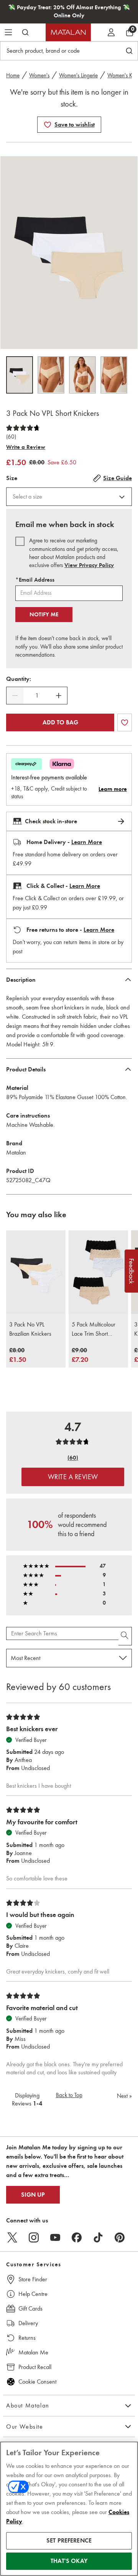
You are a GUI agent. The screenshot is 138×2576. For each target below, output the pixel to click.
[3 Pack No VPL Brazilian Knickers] (36, 1272)
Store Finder (33, 2279)
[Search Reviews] (125, 1636)
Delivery (28, 2323)
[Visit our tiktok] (98, 2237)
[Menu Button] (8, 32)
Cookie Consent (37, 2382)
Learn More (87, 842)
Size (12, 478)
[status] (37, 696)
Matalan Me (33, 2352)
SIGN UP (33, 2195)
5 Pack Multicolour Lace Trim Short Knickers (94, 1330)
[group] (18, 1356)
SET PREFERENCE (69, 2541)
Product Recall (35, 2367)
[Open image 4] (114, 375)
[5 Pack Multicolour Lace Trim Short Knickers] (98, 1272)
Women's (39, 75)
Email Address (35, 580)
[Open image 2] (51, 375)
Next (124, 2096)
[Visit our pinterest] (120, 2237)
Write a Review (26, 447)
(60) (11, 437)
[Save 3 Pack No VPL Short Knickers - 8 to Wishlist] (48, 125)
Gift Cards (30, 2308)
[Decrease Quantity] (15, 696)
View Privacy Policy (89, 565)
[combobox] (69, 497)
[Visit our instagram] (34, 2237)
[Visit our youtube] (55, 2237)
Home (13, 75)
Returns (27, 2338)
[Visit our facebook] (77, 2237)
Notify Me (44, 614)
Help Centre (33, 2294)
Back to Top (69, 2095)
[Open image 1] (20, 375)
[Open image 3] (82, 375)
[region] (69, 2509)
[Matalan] (68, 32)
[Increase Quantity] (59, 696)
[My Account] (111, 32)
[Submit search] (25, 32)
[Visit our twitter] (12, 2237)
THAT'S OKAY (69, 2561)
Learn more (113, 789)
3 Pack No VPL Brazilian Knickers (30, 1329)
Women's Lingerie (78, 75)
